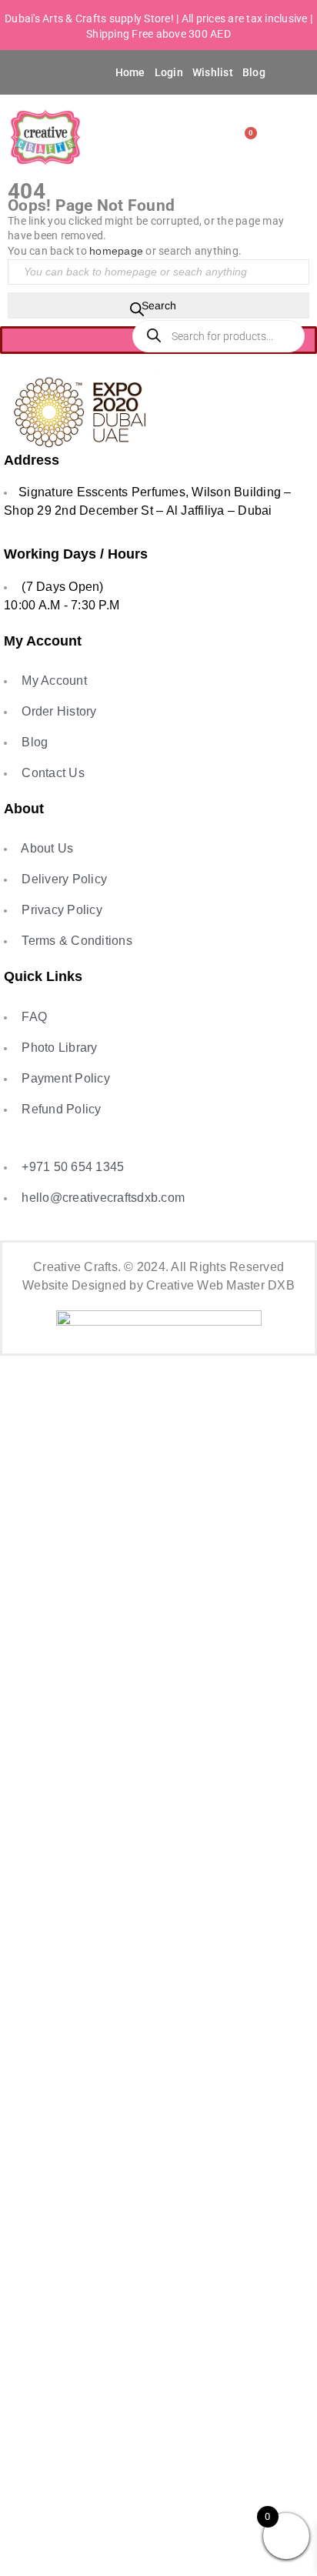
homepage (116, 251)
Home (130, 72)
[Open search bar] (137, 312)
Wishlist (213, 72)
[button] (32, 72)
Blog (254, 72)
